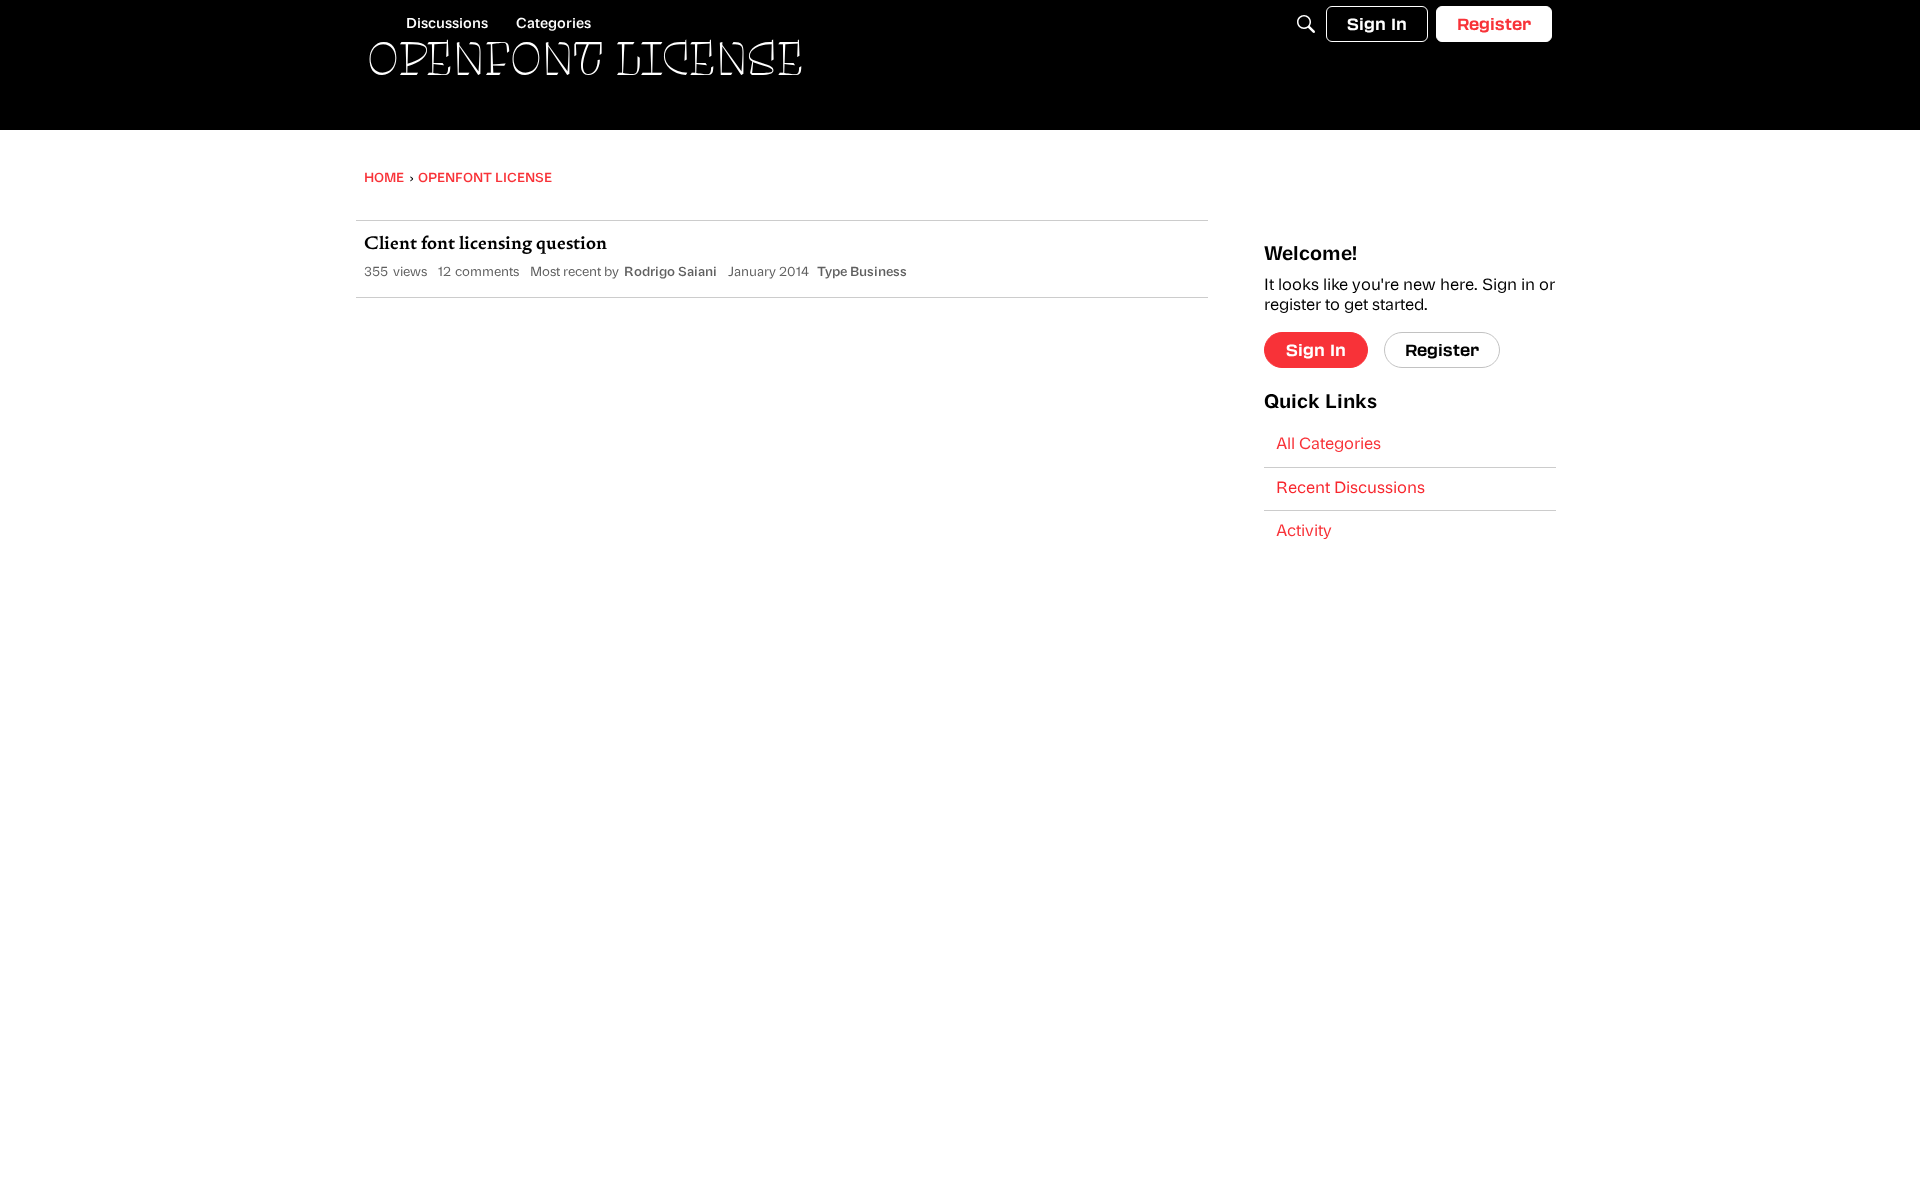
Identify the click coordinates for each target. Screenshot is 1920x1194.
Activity (1304, 532)
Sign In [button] (1316, 349)
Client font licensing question (485, 245)
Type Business (862, 272)
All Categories (1328, 445)
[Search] (1306, 24)
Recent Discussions (1350, 489)
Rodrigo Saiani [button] (670, 272)
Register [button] (1442, 349)
